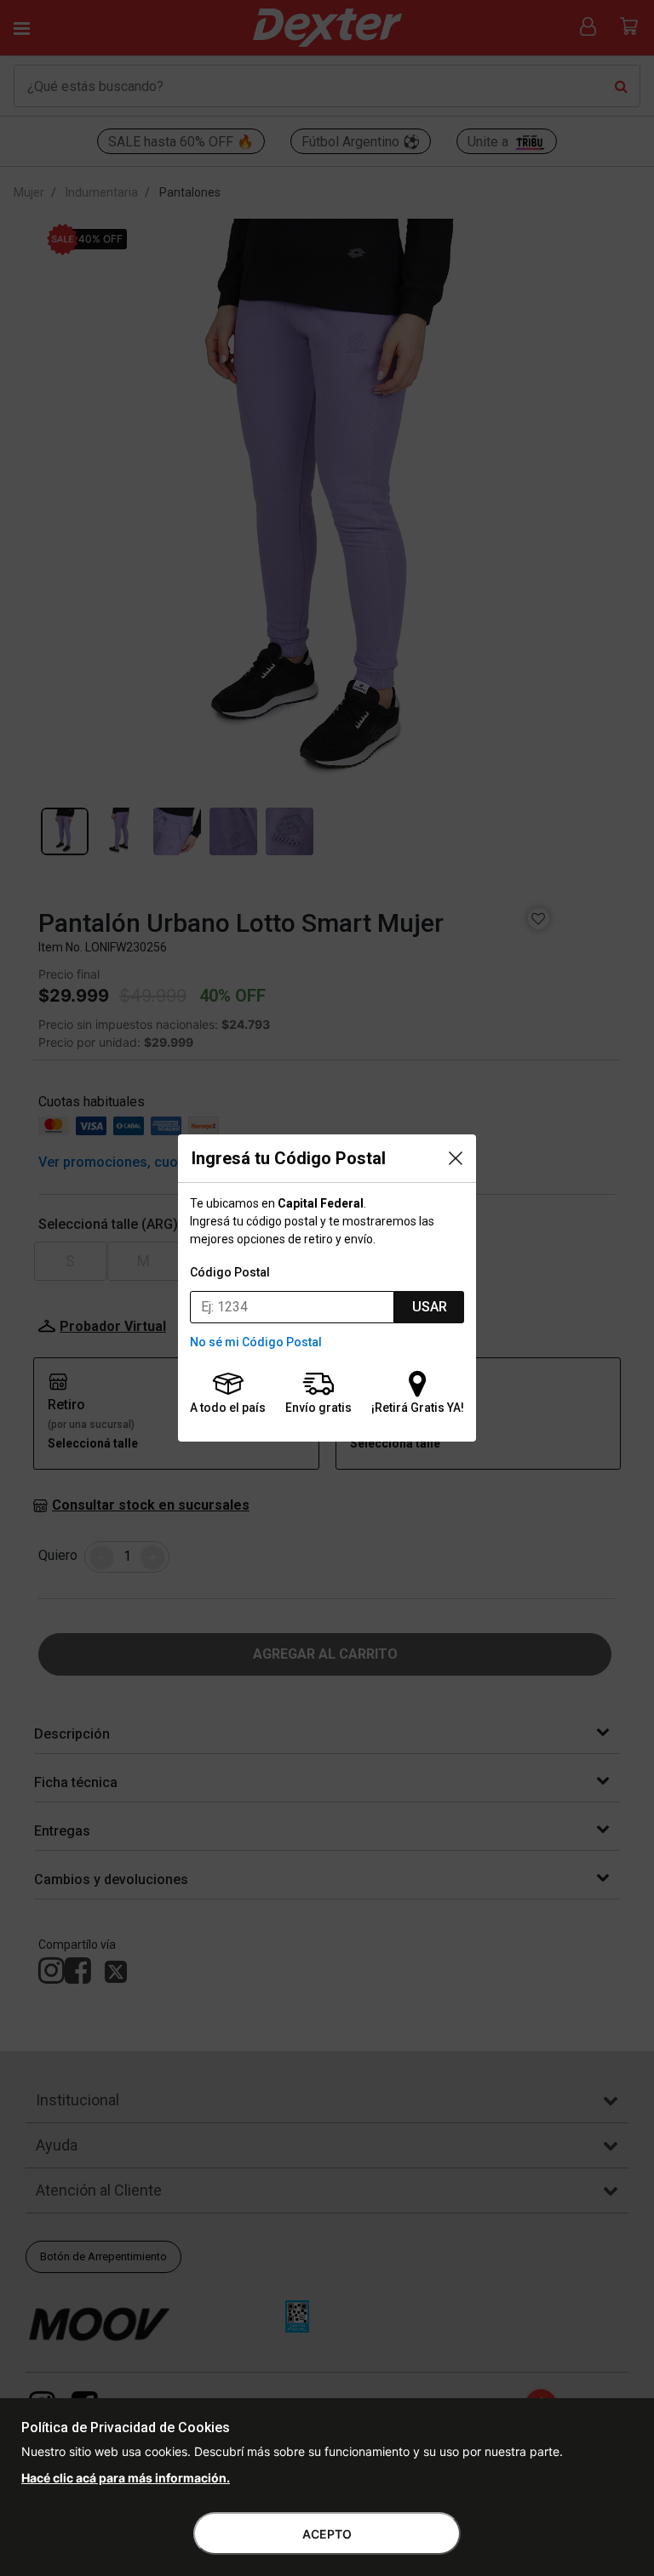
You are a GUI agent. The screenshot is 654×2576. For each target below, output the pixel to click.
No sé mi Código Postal (256, 1342)
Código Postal (230, 1272)
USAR (430, 1307)
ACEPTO (327, 2534)
